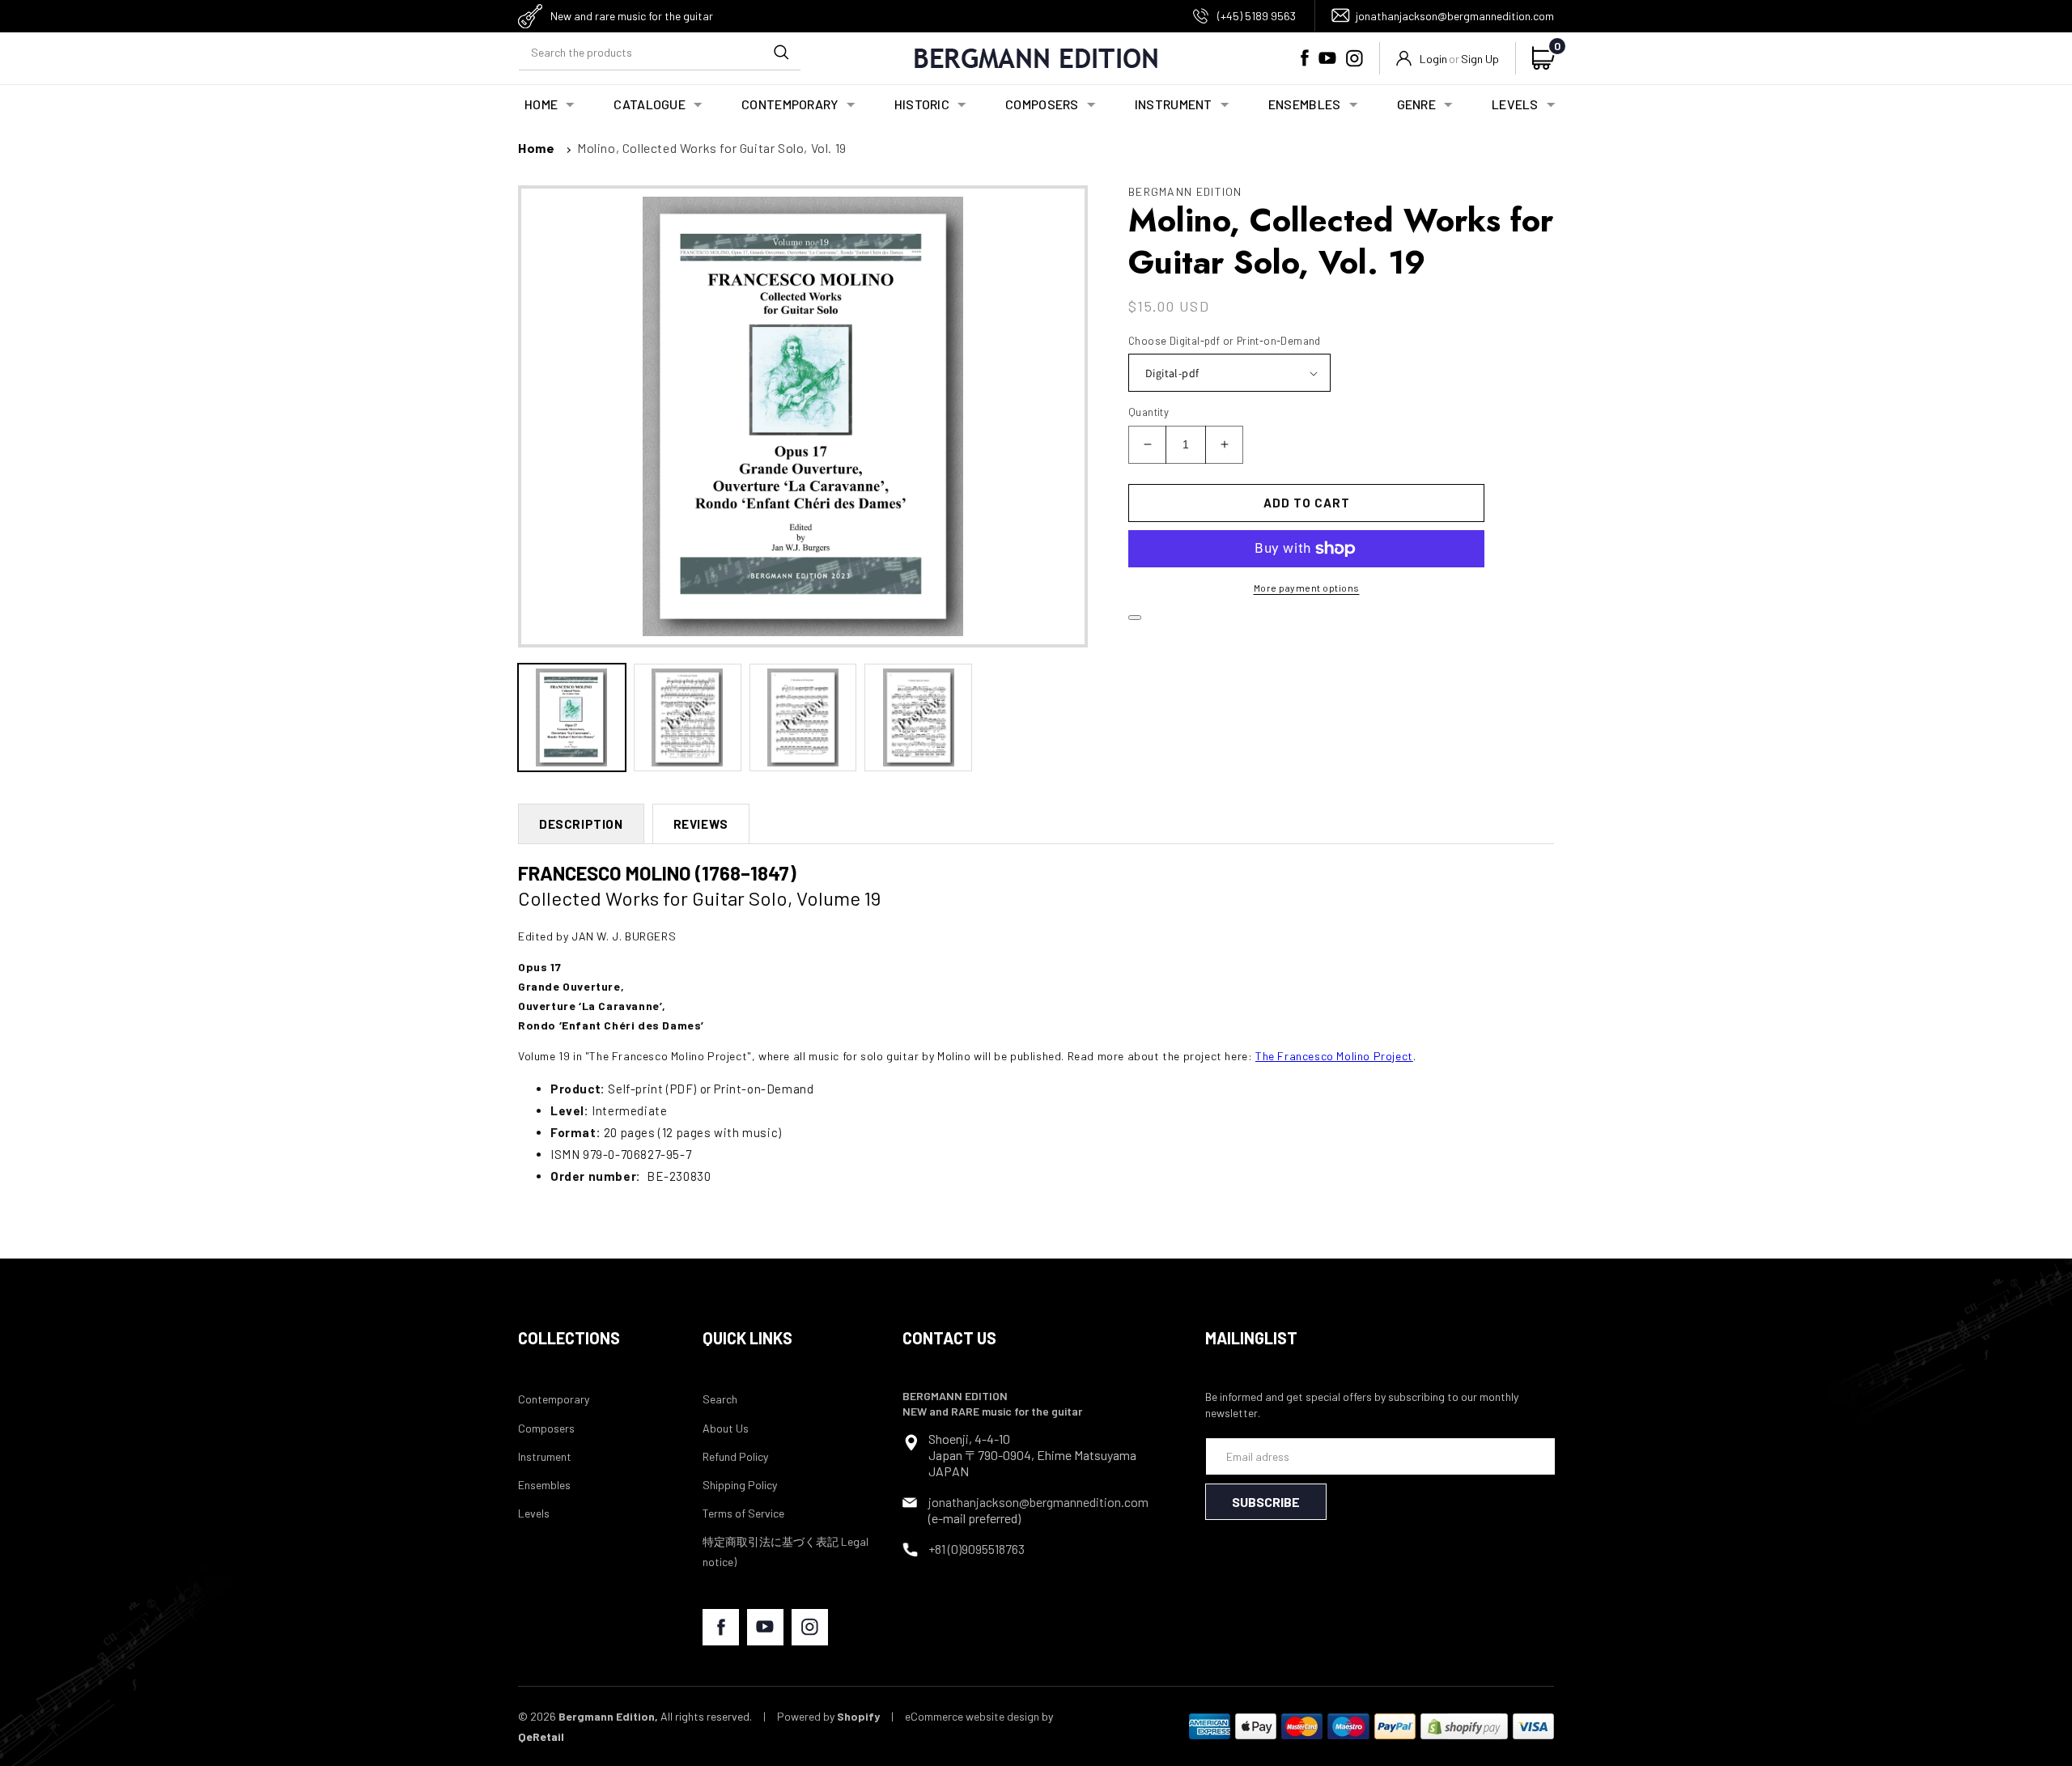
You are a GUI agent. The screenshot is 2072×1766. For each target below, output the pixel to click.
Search (720, 1399)
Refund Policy (735, 1456)
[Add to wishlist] (1135, 618)
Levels (534, 1513)
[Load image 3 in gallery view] (803, 717)
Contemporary (554, 1399)
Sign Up (1480, 59)
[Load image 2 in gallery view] (688, 717)
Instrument (545, 1456)
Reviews (701, 824)
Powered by (828, 1716)
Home (536, 148)
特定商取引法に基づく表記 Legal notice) (785, 1552)
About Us (726, 1428)
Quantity (1149, 412)
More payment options (1307, 588)
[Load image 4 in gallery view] (918, 717)
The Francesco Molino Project (1334, 1056)
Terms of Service (743, 1513)
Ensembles (544, 1485)
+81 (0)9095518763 (977, 1549)
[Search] (781, 52)
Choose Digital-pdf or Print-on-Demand (1225, 341)
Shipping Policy (740, 1485)
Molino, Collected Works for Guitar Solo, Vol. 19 (712, 148)
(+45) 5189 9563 (1257, 16)
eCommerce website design (972, 1716)
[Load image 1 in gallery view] (572, 717)
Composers (546, 1428)
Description (581, 824)
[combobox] (660, 52)
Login (1433, 59)
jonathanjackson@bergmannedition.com (1455, 16)
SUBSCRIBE (1266, 1502)
